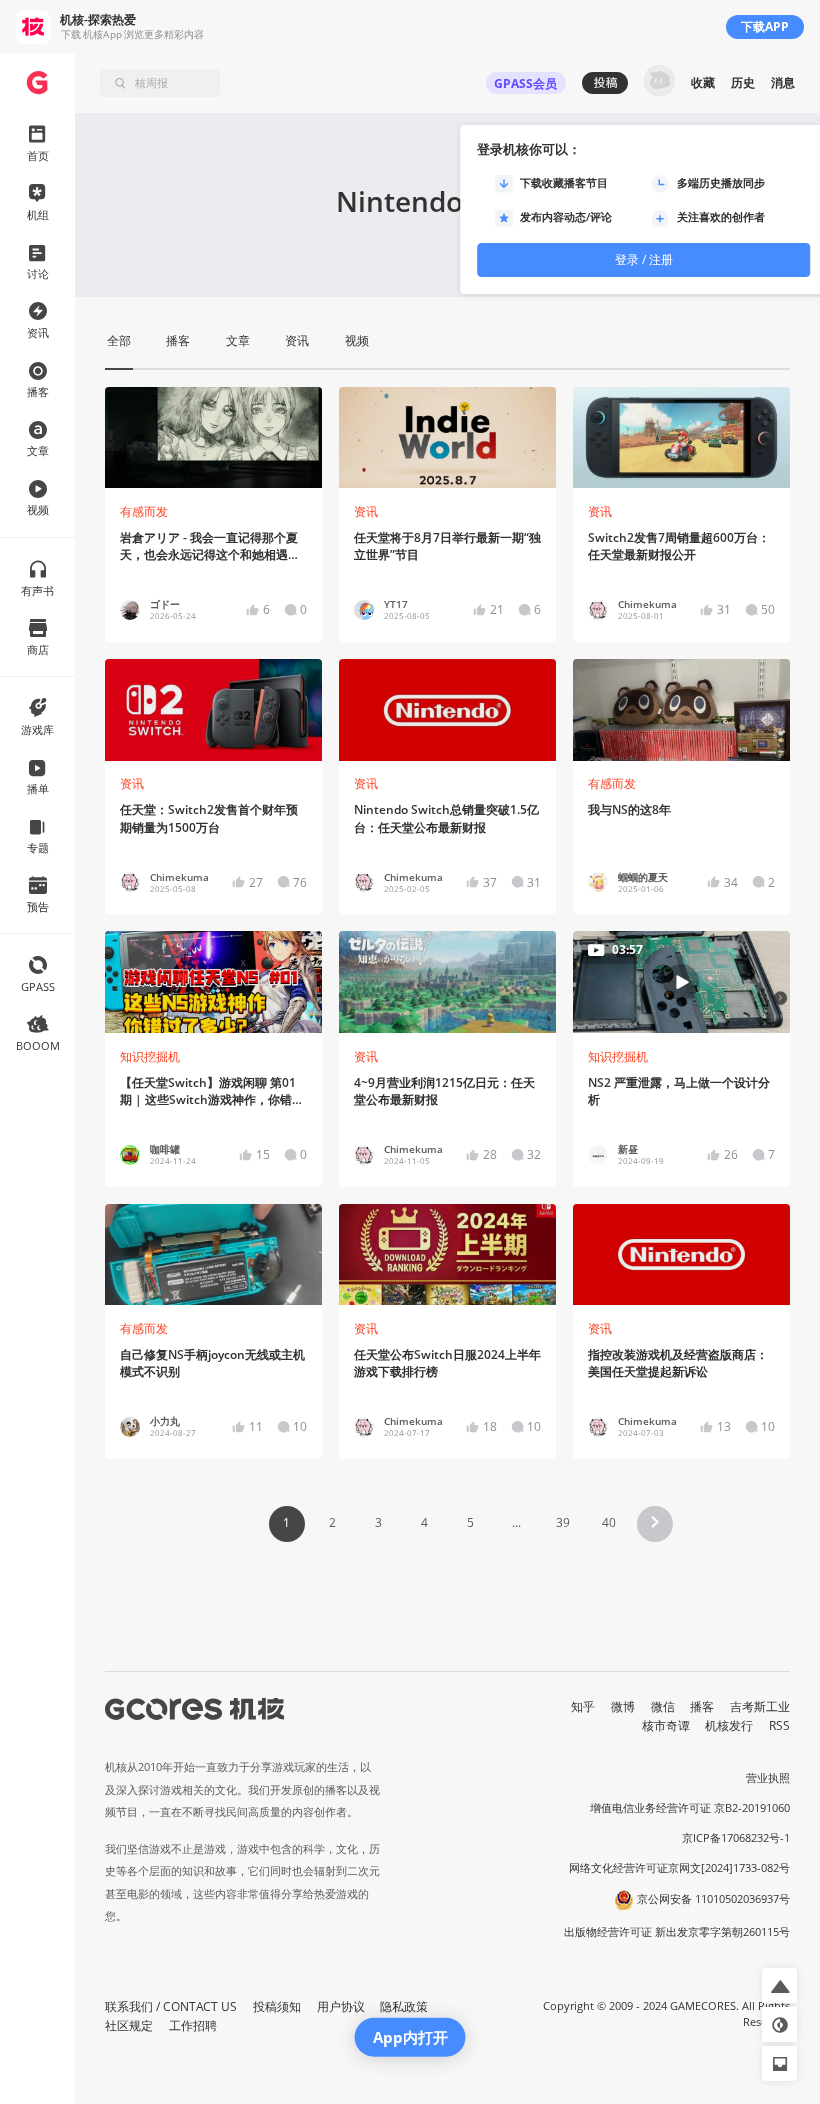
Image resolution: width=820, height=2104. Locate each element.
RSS (779, 1725)
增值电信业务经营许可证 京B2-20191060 (690, 1808)
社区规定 (129, 2025)
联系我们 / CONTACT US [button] (171, 2006)
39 (563, 1522)
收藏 (703, 82)
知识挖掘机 (150, 1056)
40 (609, 1522)
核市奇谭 (666, 1725)
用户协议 (341, 2006)
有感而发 (144, 511)
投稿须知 (277, 2006)
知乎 (583, 1706)
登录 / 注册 (644, 259)
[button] (655, 1524)
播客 (702, 1706)
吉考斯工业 (760, 1706)
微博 (623, 1706)
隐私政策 (404, 2006)
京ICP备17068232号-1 (736, 1838)
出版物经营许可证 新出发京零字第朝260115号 (677, 1932)
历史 (743, 82)
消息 (783, 82)
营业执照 (768, 1778)
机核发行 (729, 1725)
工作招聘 (193, 2025)
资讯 (366, 511)
